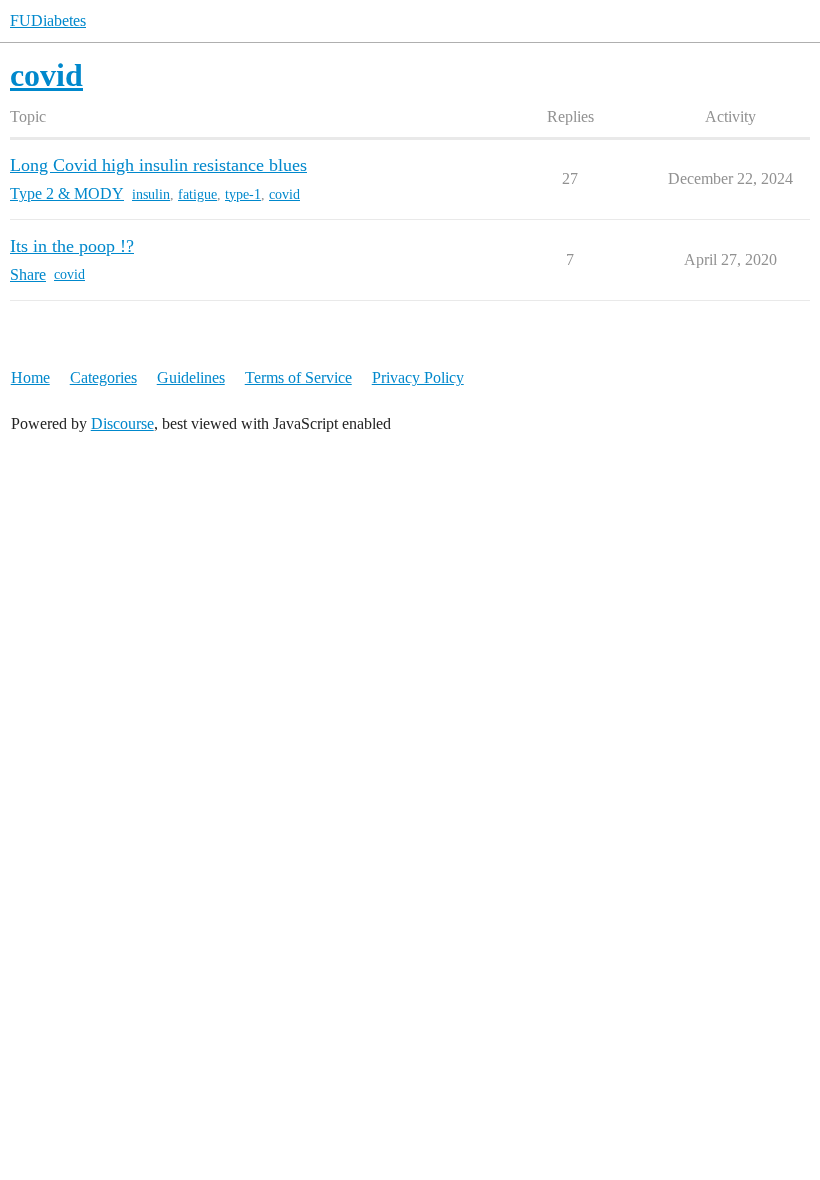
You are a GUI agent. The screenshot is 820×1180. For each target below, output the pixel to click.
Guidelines (191, 377)
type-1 (243, 194)
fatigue (197, 194)
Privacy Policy (418, 377)
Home (30, 377)
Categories (103, 377)
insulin (151, 194)
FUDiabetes (48, 20)
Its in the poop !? (72, 246)
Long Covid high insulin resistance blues (158, 165)
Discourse (122, 423)
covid (284, 194)
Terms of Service (298, 377)
